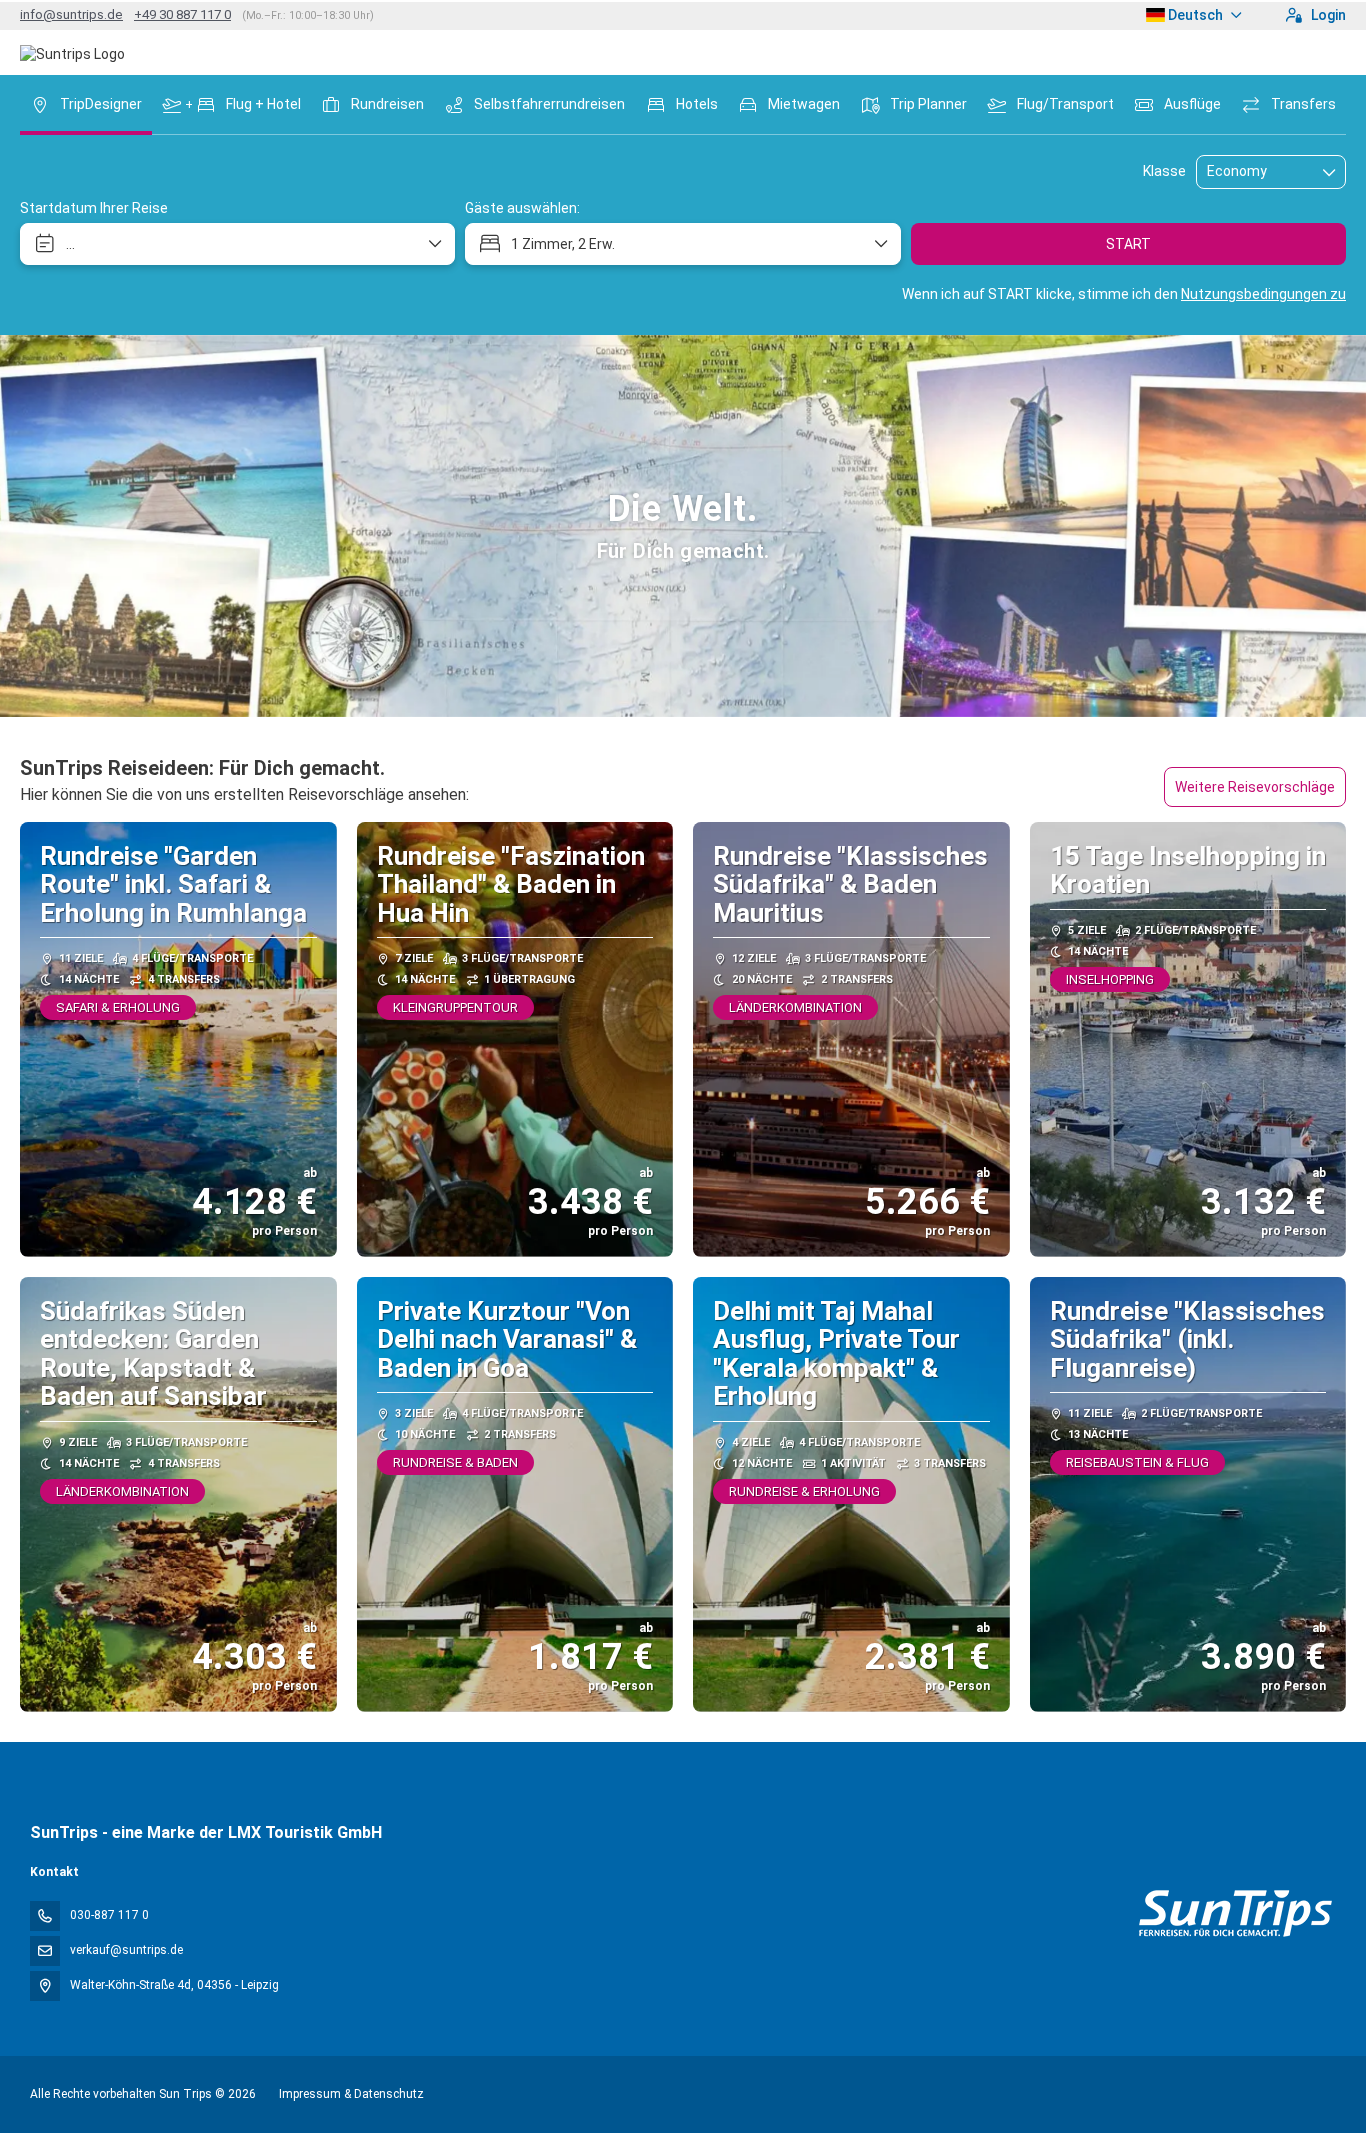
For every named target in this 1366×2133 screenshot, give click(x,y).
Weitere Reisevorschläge (1255, 787)
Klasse (1164, 171)
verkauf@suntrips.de (126, 1950)
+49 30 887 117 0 (182, 14)
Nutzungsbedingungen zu (1263, 294)
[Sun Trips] (1234, 1913)
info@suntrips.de (71, 14)
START (1128, 244)
